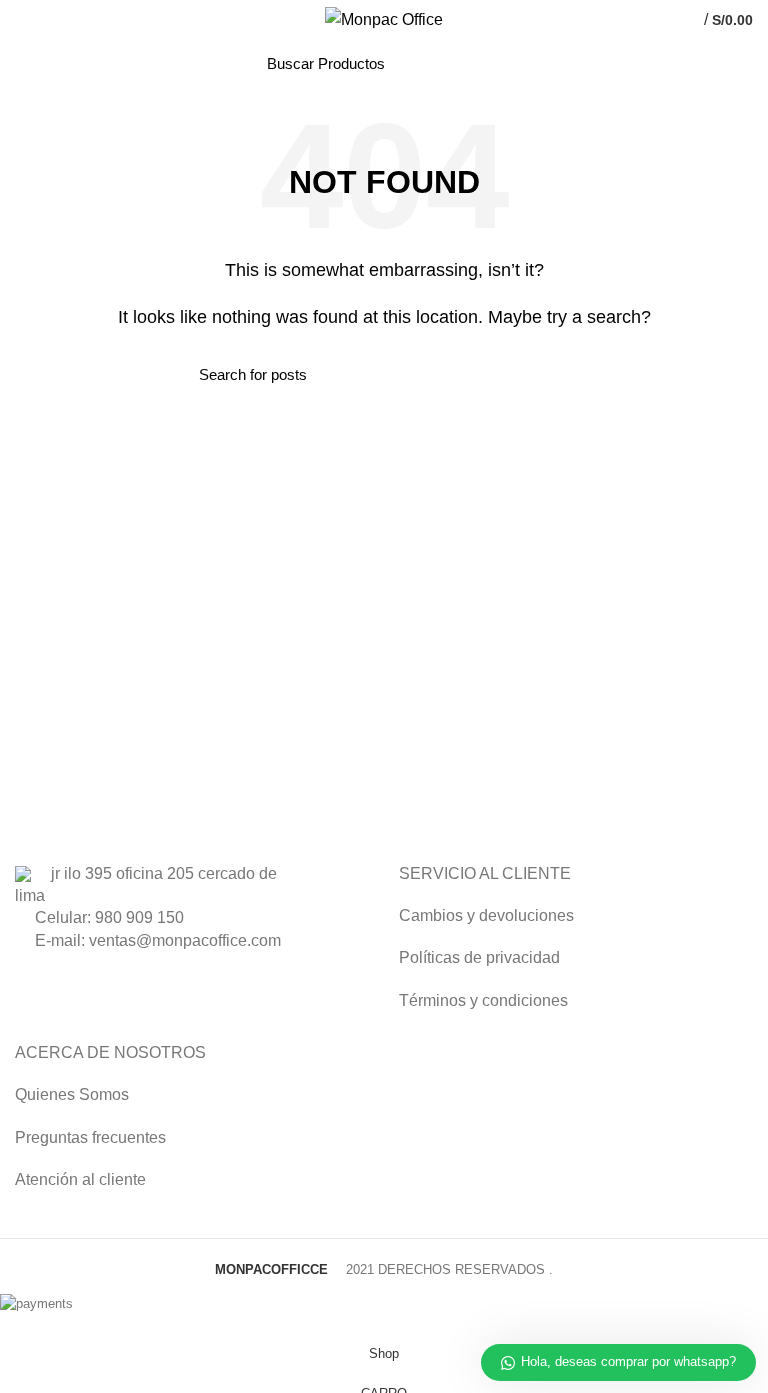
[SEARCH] (489, 63)
